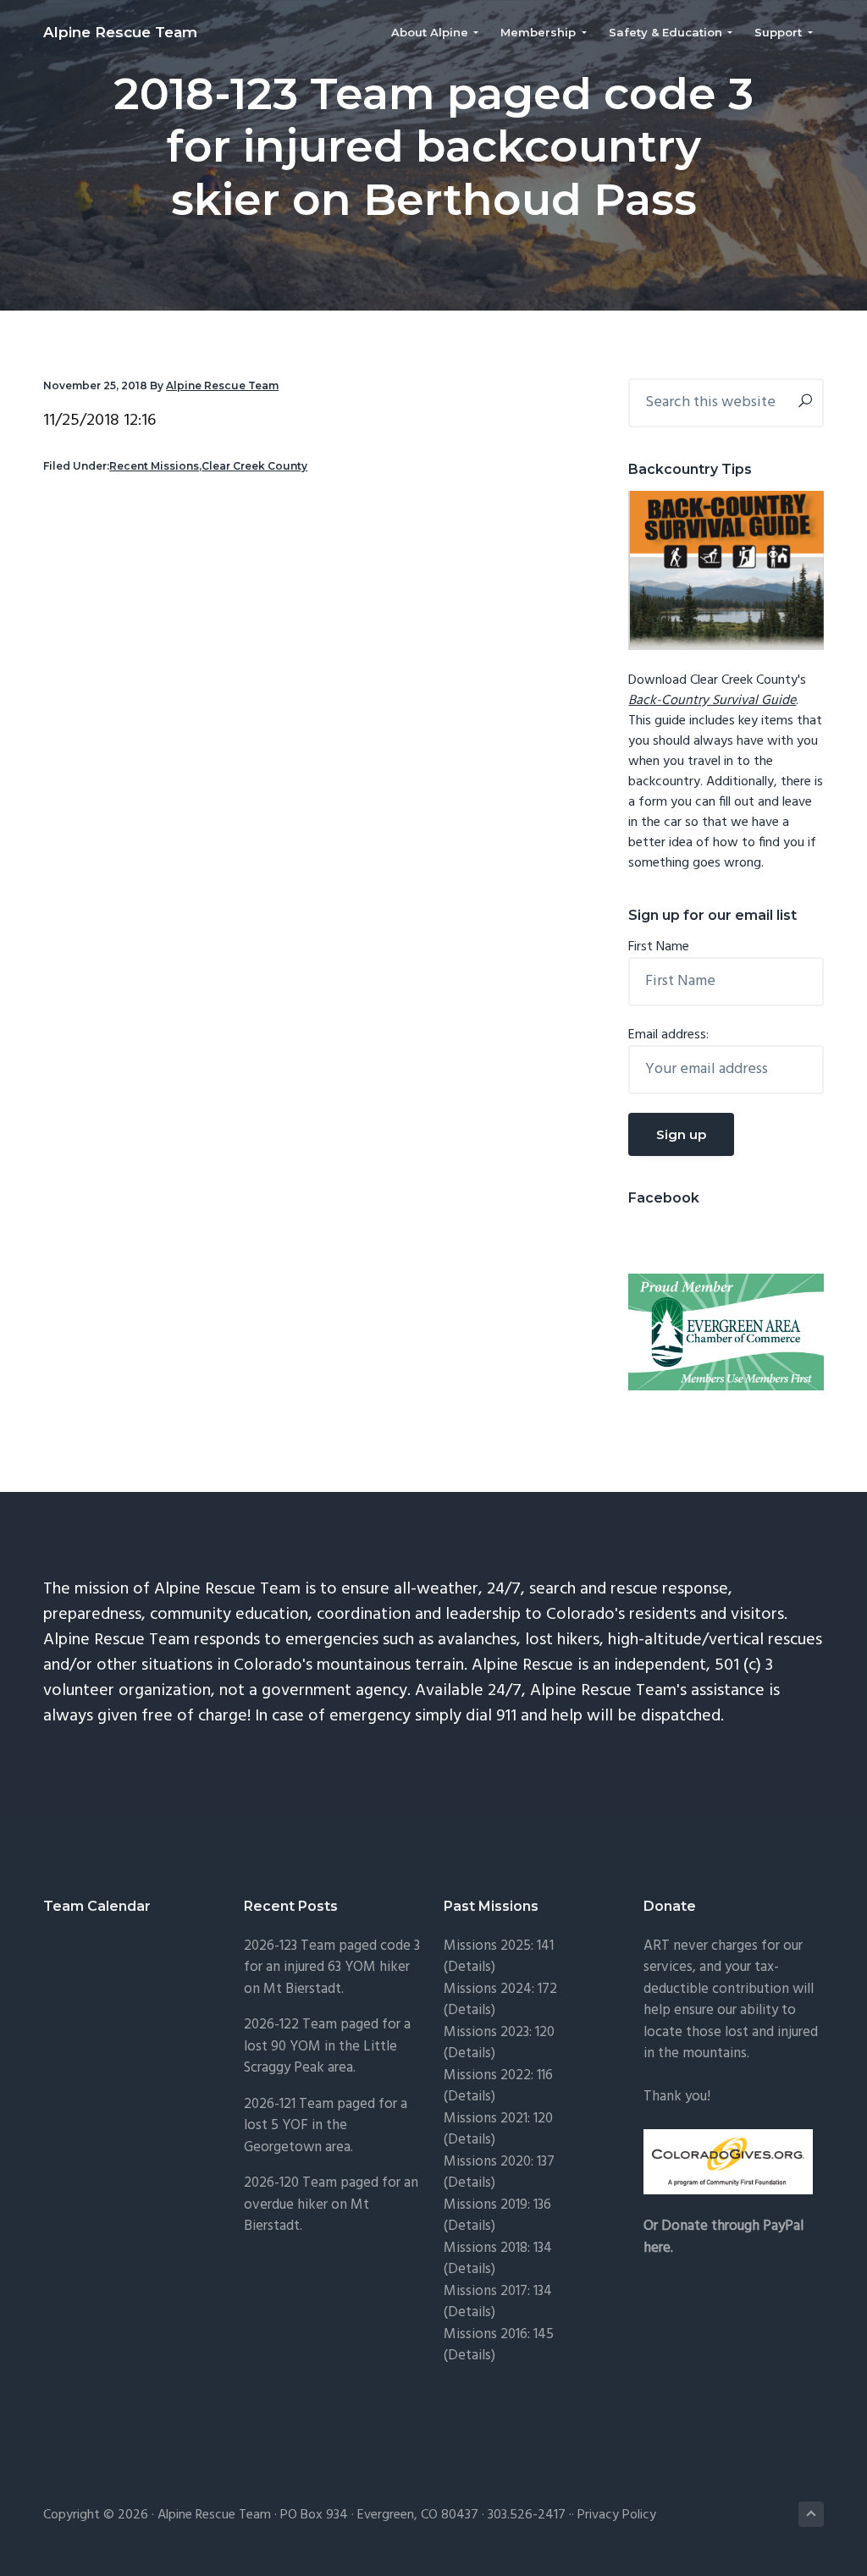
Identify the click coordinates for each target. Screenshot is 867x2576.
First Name (659, 947)
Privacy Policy (617, 2515)
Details (469, 2183)
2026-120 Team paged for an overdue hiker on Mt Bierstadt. (331, 2204)
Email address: (668, 1035)
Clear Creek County (254, 466)
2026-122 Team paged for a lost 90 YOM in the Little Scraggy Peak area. (327, 2046)
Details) (472, 1967)
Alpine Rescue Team (120, 32)
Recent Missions (154, 466)
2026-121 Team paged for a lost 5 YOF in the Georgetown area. (326, 2126)
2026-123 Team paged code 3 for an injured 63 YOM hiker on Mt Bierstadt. (332, 1968)
